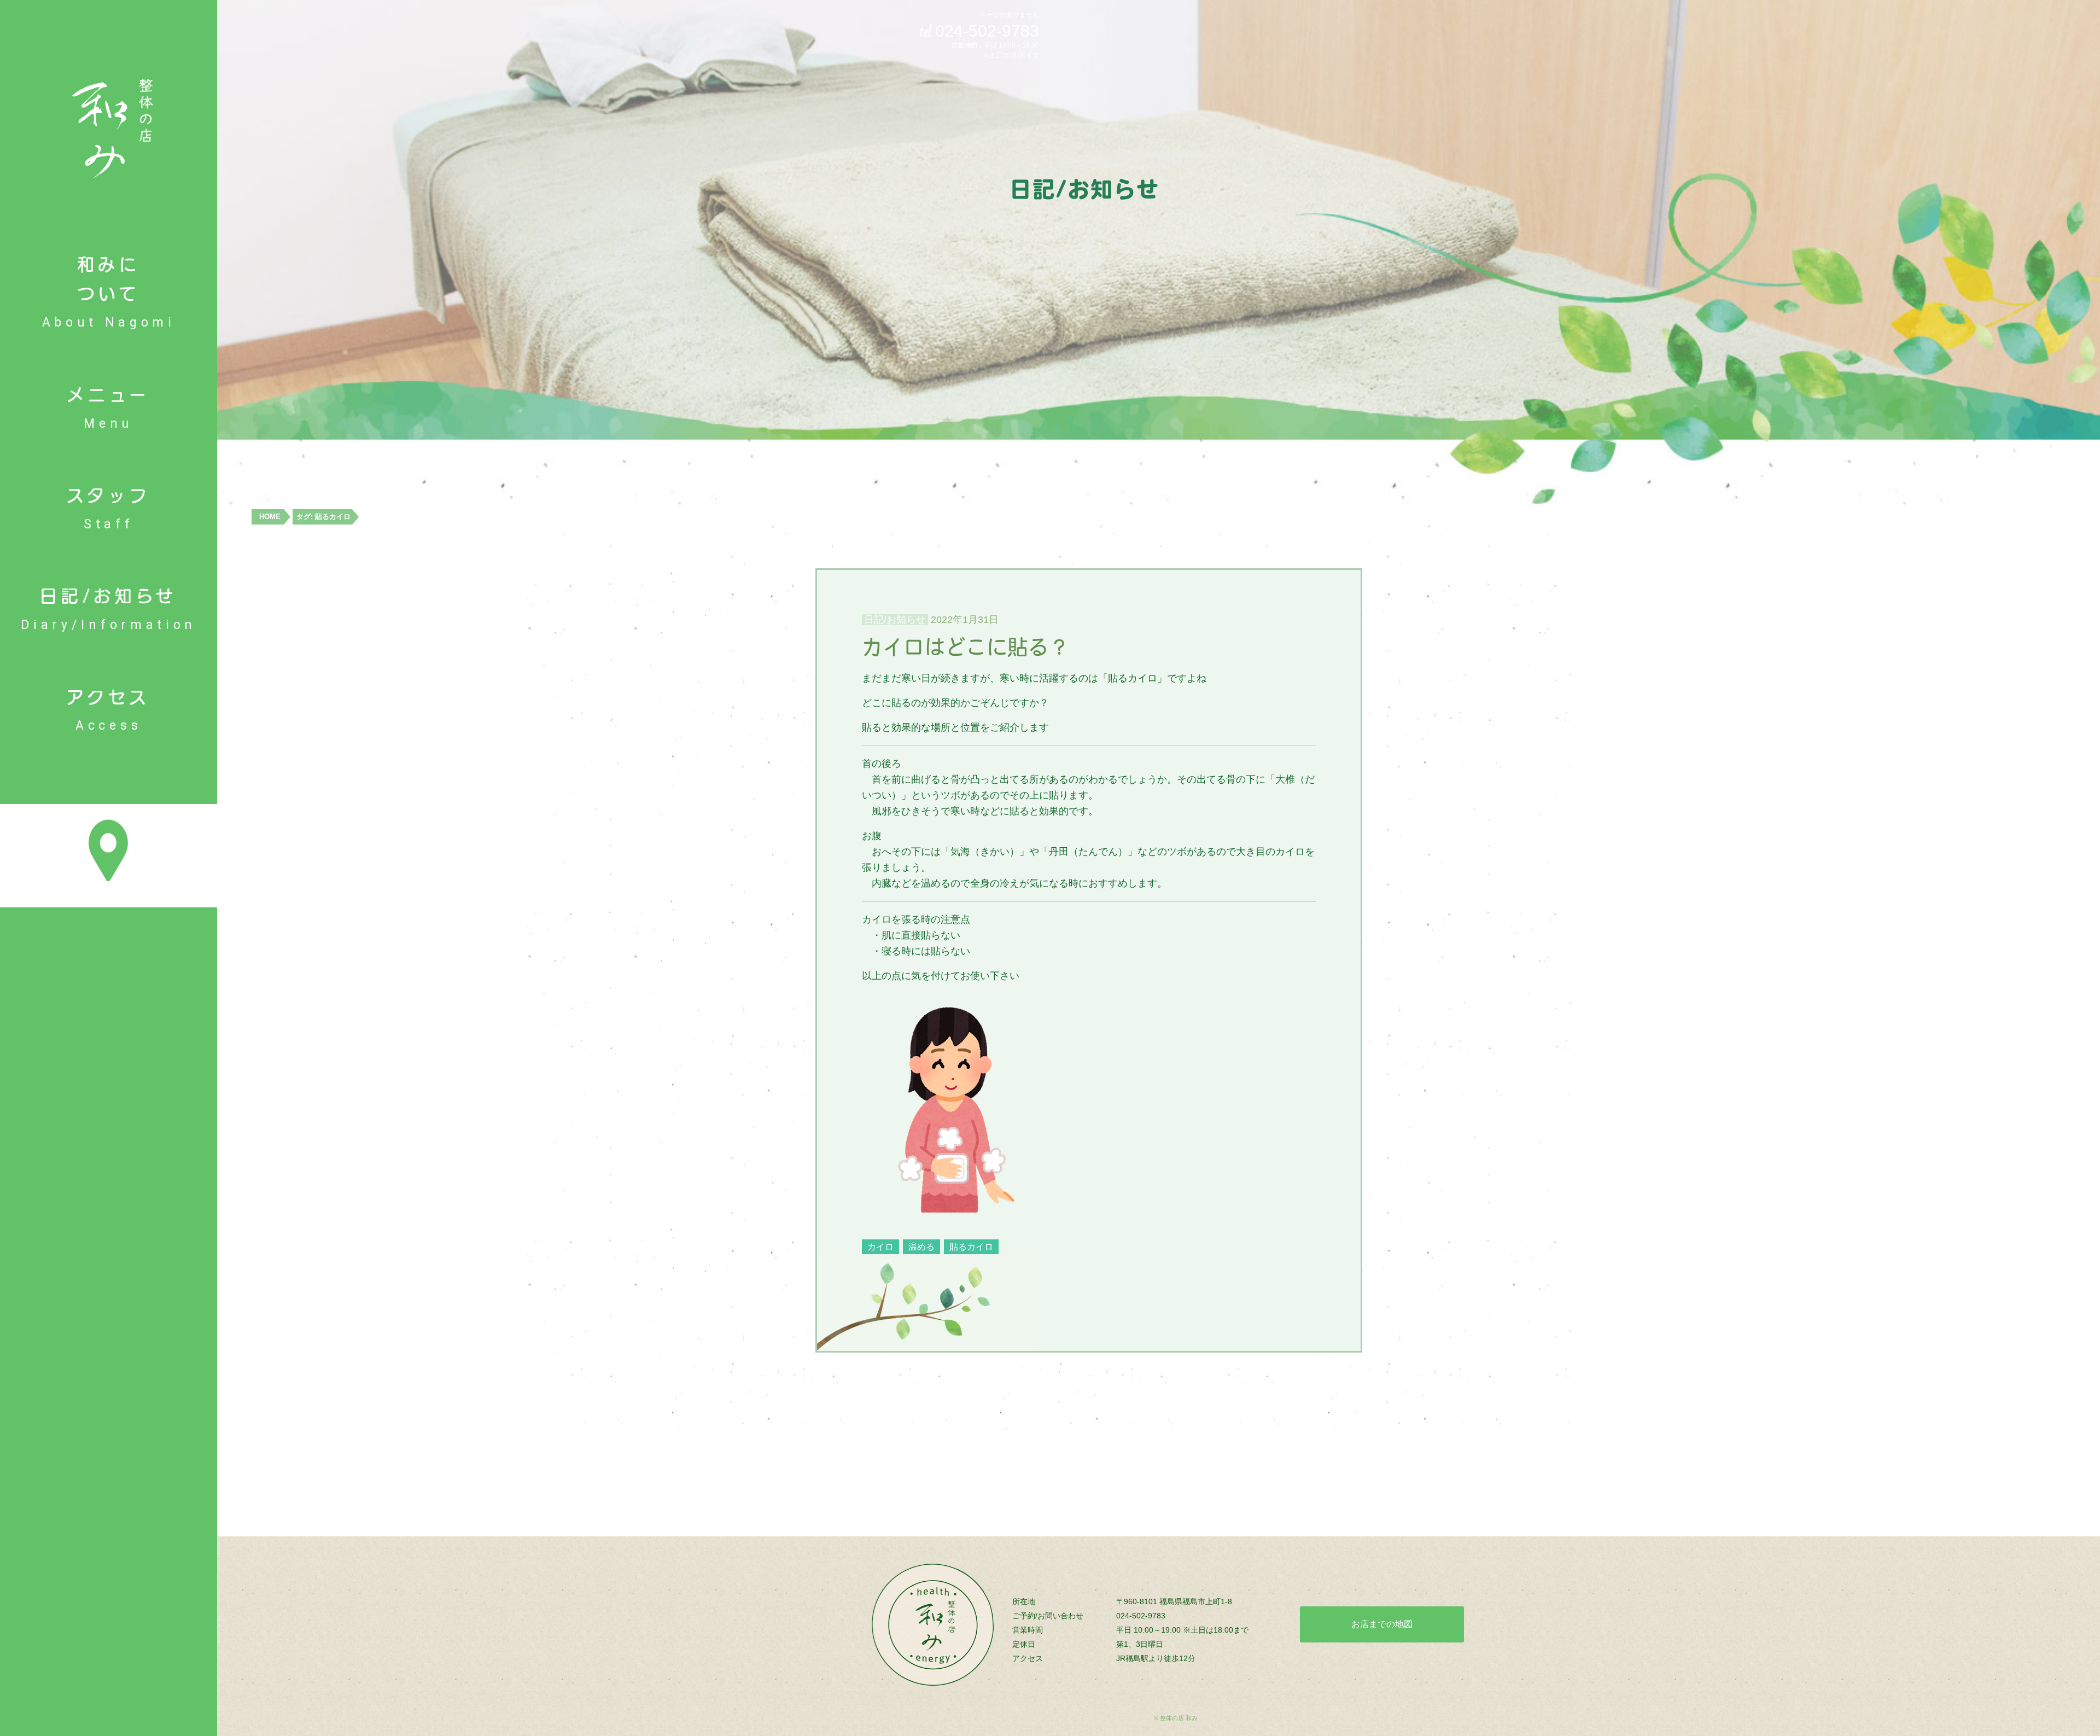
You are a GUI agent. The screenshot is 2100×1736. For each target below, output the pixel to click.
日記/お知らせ (109, 611)
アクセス (109, 712)
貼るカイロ (971, 1247)
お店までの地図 (1382, 1624)
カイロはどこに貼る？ (966, 647)
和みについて (109, 294)
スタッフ (109, 510)
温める (921, 1247)
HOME (270, 517)
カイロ (880, 1247)
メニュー (109, 410)
